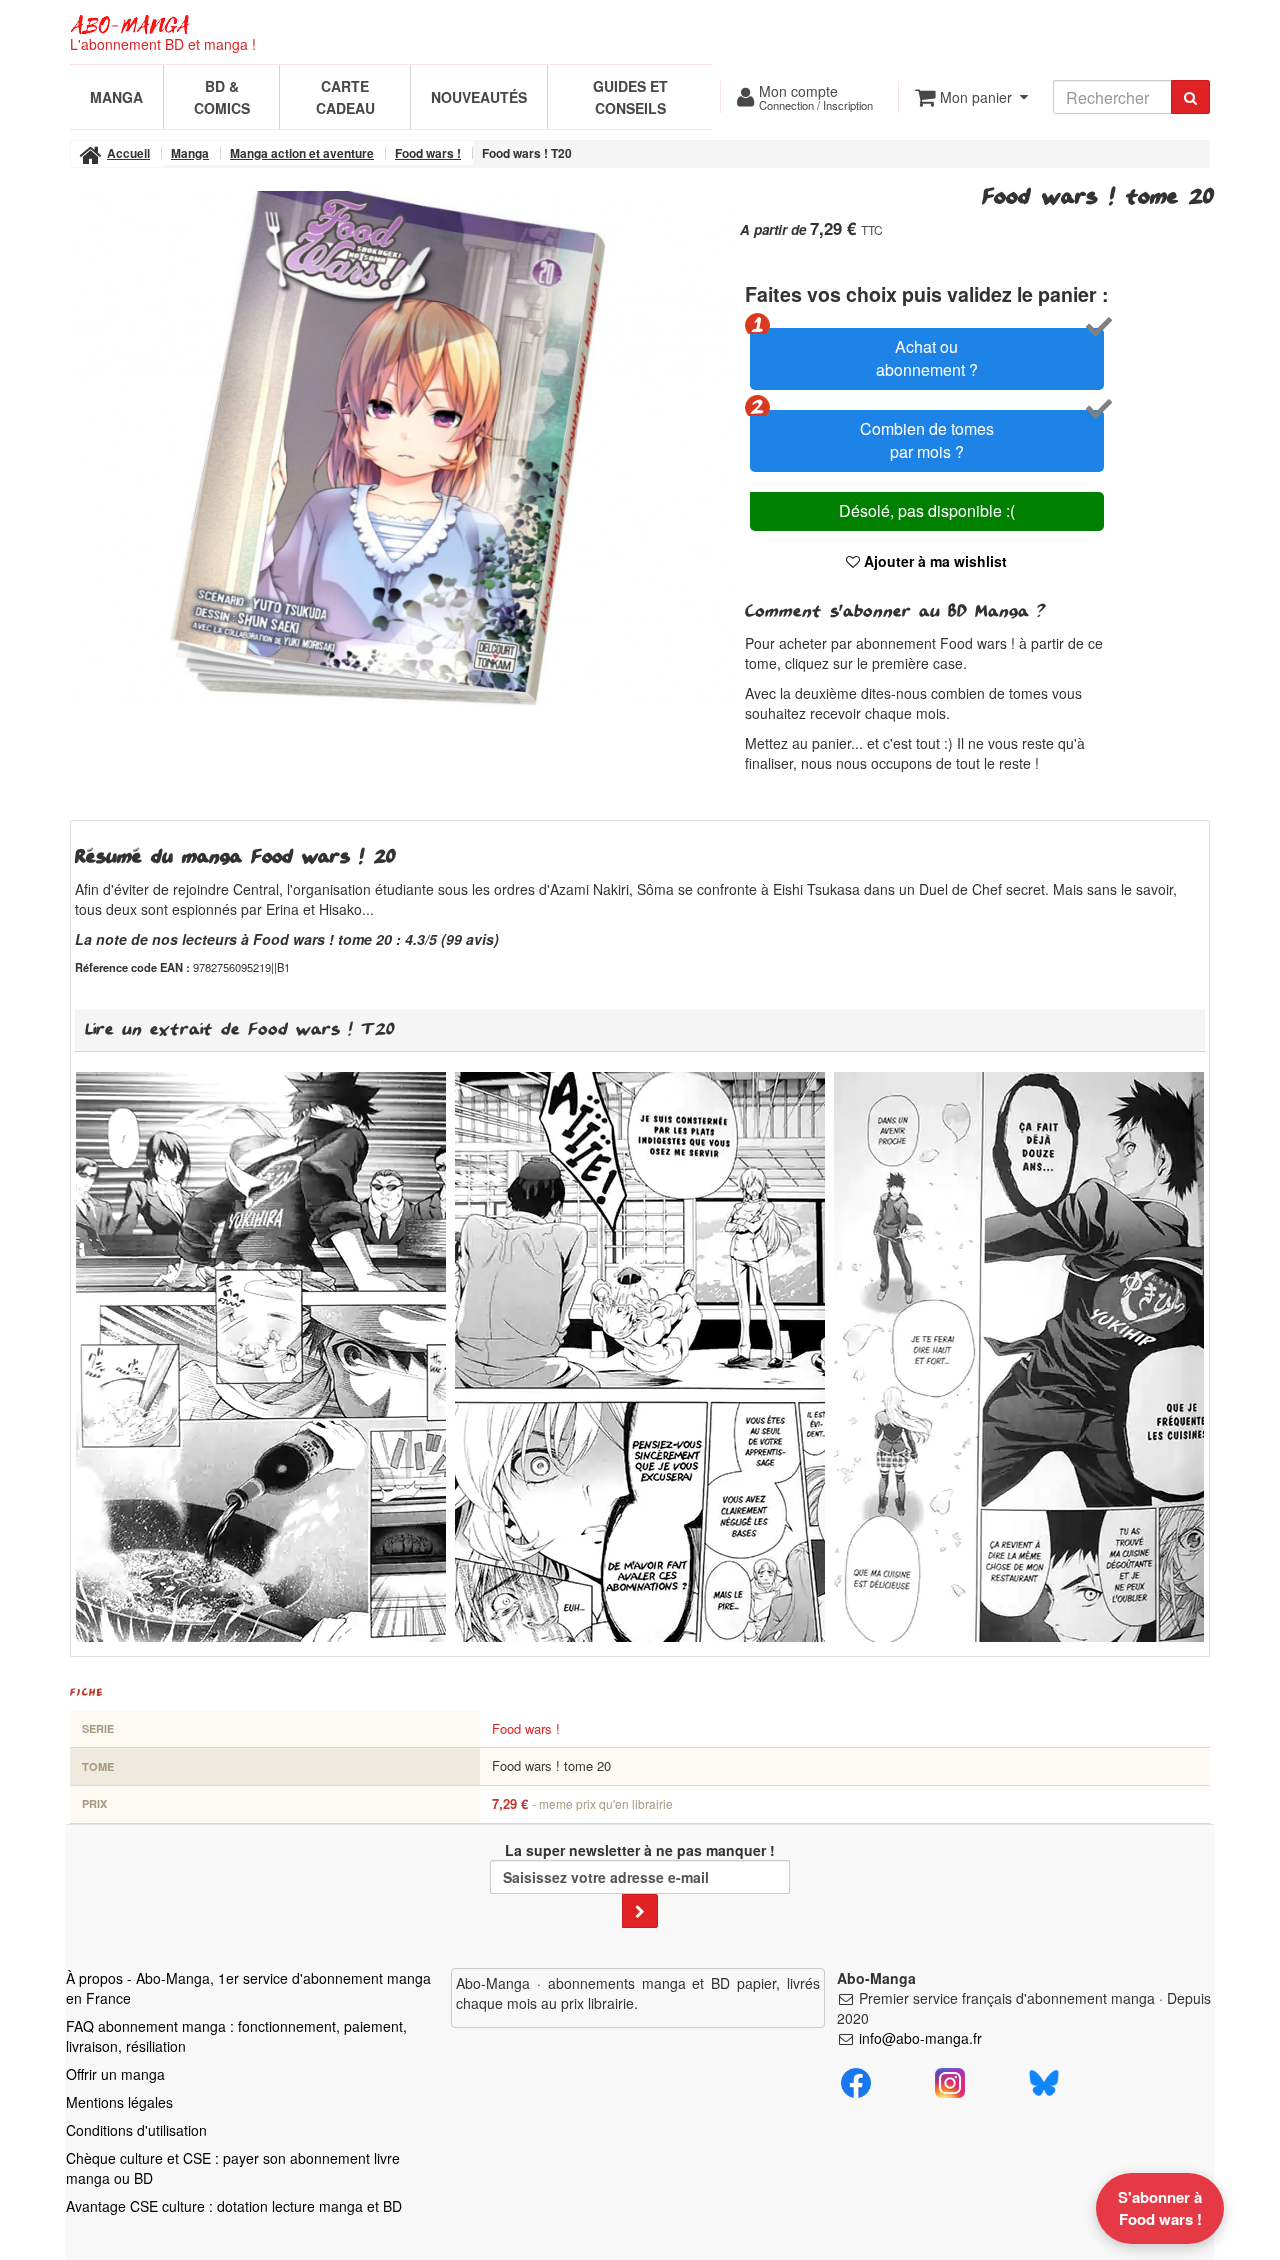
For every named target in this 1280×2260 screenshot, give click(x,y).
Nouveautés (479, 97)
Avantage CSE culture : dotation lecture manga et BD (234, 2206)
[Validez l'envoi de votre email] (640, 1911)
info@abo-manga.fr (920, 2038)
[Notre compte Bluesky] (1044, 2080)
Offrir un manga (115, 2074)
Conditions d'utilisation (136, 2130)
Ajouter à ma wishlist (933, 561)
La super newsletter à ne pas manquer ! (640, 1850)
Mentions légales (119, 2102)
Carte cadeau (345, 97)
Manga (116, 97)
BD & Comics (222, 97)
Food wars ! (526, 1728)
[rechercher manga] (1190, 97)
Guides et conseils (630, 97)
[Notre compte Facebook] (856, 2080)
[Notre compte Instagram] (950, 2080)
